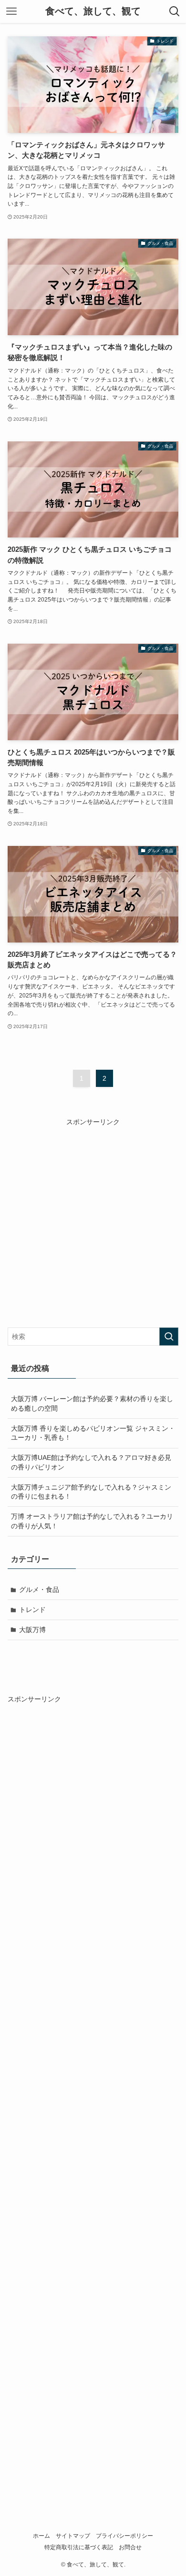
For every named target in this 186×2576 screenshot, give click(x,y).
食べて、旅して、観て (93, 11)
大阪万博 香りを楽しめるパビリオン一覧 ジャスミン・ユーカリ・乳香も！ (93, 1433)
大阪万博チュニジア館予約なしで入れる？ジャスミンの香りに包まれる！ (91, 1492)
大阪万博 (32, 1630)
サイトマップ (73, 2536)
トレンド (32, 1610)
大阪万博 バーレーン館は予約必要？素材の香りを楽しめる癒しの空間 (92, 1403)
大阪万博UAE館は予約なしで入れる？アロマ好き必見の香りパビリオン (91, 1462)
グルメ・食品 (39, 1589)
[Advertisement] (93, 1221)
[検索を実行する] (169, 1337)
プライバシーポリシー (124, 2536)
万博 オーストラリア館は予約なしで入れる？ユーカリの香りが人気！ (92, 1521)
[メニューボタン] (11, 11)
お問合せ (130, 2547)
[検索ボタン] (175, 11)
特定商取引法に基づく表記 (79, 2547)
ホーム (41, 2536)
